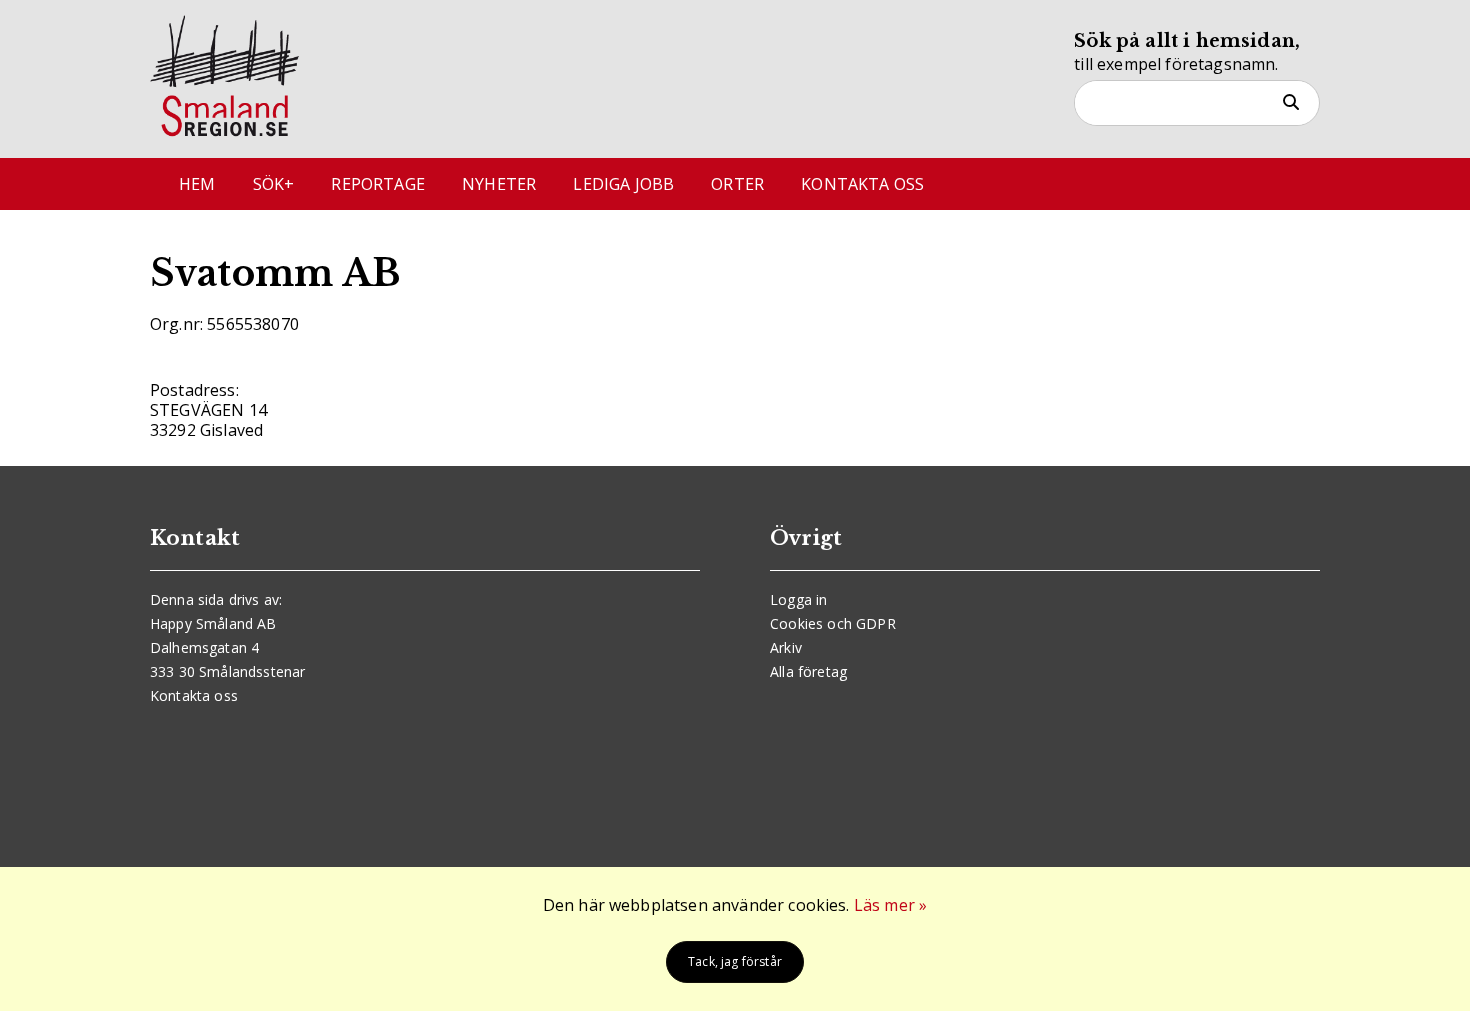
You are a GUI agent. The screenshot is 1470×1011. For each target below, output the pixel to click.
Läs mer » (890, 905)
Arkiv (786, 647)
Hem (197, 184)
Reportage (377, 184)
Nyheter (499, 184)
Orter (737, 184)
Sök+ (274, 184)
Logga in (798, 599)
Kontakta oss (862, 184)
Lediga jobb (623, 184)
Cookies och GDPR (833, 623)
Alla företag (808, 671)
